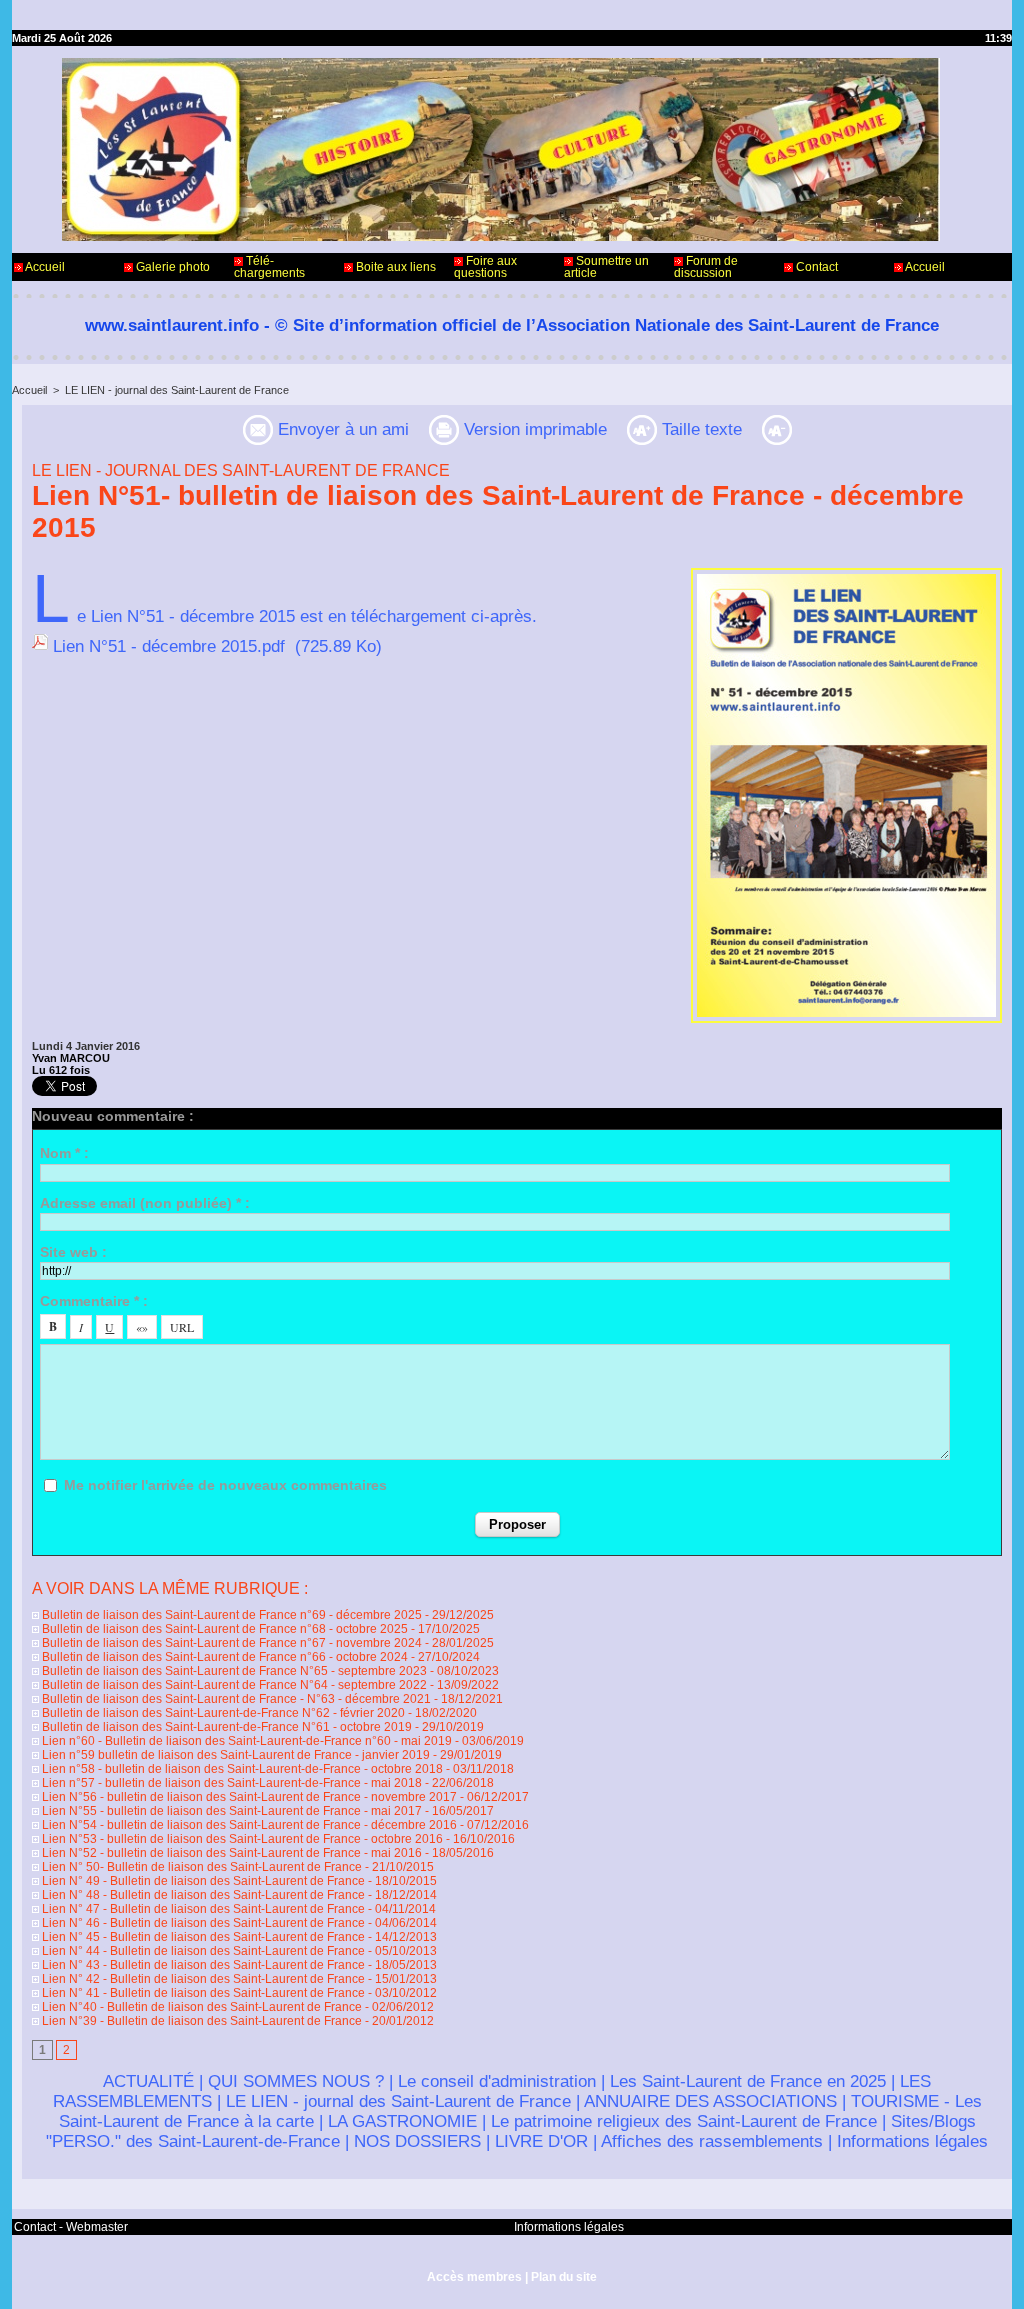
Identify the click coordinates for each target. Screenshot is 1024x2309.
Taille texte (699, 429)
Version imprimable (533, 429)
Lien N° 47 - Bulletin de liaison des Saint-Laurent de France (202, 1909)
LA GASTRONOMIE (402, 2121)
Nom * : (64, 1153)
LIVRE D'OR (541, 2141)
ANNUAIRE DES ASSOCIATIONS (710, 2101)
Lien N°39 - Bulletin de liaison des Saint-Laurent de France (200, 2021)
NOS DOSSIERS (417, 2141)
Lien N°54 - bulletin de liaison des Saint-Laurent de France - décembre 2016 (248, 1825)
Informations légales (912, 2141)
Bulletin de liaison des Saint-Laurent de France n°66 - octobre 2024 (223, 1657)
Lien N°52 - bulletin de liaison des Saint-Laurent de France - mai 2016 (230, 1853)
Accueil (44, 267)
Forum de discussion (706, 267)
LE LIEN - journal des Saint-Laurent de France (177, 390)
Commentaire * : (94, 1301)
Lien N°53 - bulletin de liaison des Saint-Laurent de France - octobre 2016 (241, 1839)
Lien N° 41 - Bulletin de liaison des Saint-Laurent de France (202, 1993)
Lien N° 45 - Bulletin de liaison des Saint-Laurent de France (202, 1937)
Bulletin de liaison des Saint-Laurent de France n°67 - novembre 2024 (230, 1643)
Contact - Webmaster (71, 2227)
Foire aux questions (485, 267)
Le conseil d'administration (497, 2081)
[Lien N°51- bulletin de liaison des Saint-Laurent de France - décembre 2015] (846, 574)
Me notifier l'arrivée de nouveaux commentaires (225, 1485)
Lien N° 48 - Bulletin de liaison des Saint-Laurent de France (202, 1895)
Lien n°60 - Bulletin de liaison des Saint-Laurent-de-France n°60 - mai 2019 (245, 1741)
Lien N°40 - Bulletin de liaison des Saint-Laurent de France (200, 2007)
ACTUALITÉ (148, 2081)
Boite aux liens (394, 267)
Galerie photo (171, 267)
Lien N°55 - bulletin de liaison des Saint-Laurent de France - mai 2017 (230, 1811)
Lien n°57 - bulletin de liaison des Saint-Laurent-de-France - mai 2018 (230, 1783)
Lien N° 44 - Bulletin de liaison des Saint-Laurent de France (202, 1951)
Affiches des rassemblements (712, 2141)
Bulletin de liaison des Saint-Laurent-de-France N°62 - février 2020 (222, 1713)
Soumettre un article (606, 267)
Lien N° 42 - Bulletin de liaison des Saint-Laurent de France (202, 1979)
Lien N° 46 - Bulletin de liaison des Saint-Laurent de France (202, 1923)
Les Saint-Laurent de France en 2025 (748, 2081)
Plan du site (564, 2277)
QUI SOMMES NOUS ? (296, 2081)
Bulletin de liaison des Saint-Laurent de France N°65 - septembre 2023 (233, 1671)
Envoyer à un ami (341, 429)
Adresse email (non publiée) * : (145, 1203)
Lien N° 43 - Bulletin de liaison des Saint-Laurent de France (202, 1965)
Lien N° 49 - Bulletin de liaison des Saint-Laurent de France (202, 1881)
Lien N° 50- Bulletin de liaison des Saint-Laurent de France (200, 1867)
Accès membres (474, 2277)
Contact (815, 267)
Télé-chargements (269, 267)
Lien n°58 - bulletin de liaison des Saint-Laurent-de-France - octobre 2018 (241, 1769)
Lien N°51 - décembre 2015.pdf (169, 646)
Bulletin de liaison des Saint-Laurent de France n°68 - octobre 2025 (223, 1629)
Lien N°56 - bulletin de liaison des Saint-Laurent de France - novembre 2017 (248, 1797)
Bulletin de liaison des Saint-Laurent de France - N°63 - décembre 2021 (235, 1699)
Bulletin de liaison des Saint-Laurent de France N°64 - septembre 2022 (233, 1685)
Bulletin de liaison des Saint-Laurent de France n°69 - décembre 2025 (230, 1615)
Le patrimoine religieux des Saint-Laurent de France (684, 2121)
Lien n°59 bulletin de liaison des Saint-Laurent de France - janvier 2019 (234, 1755)
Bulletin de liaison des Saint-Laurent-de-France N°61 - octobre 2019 (225, 1727)
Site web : (73, 1252)
